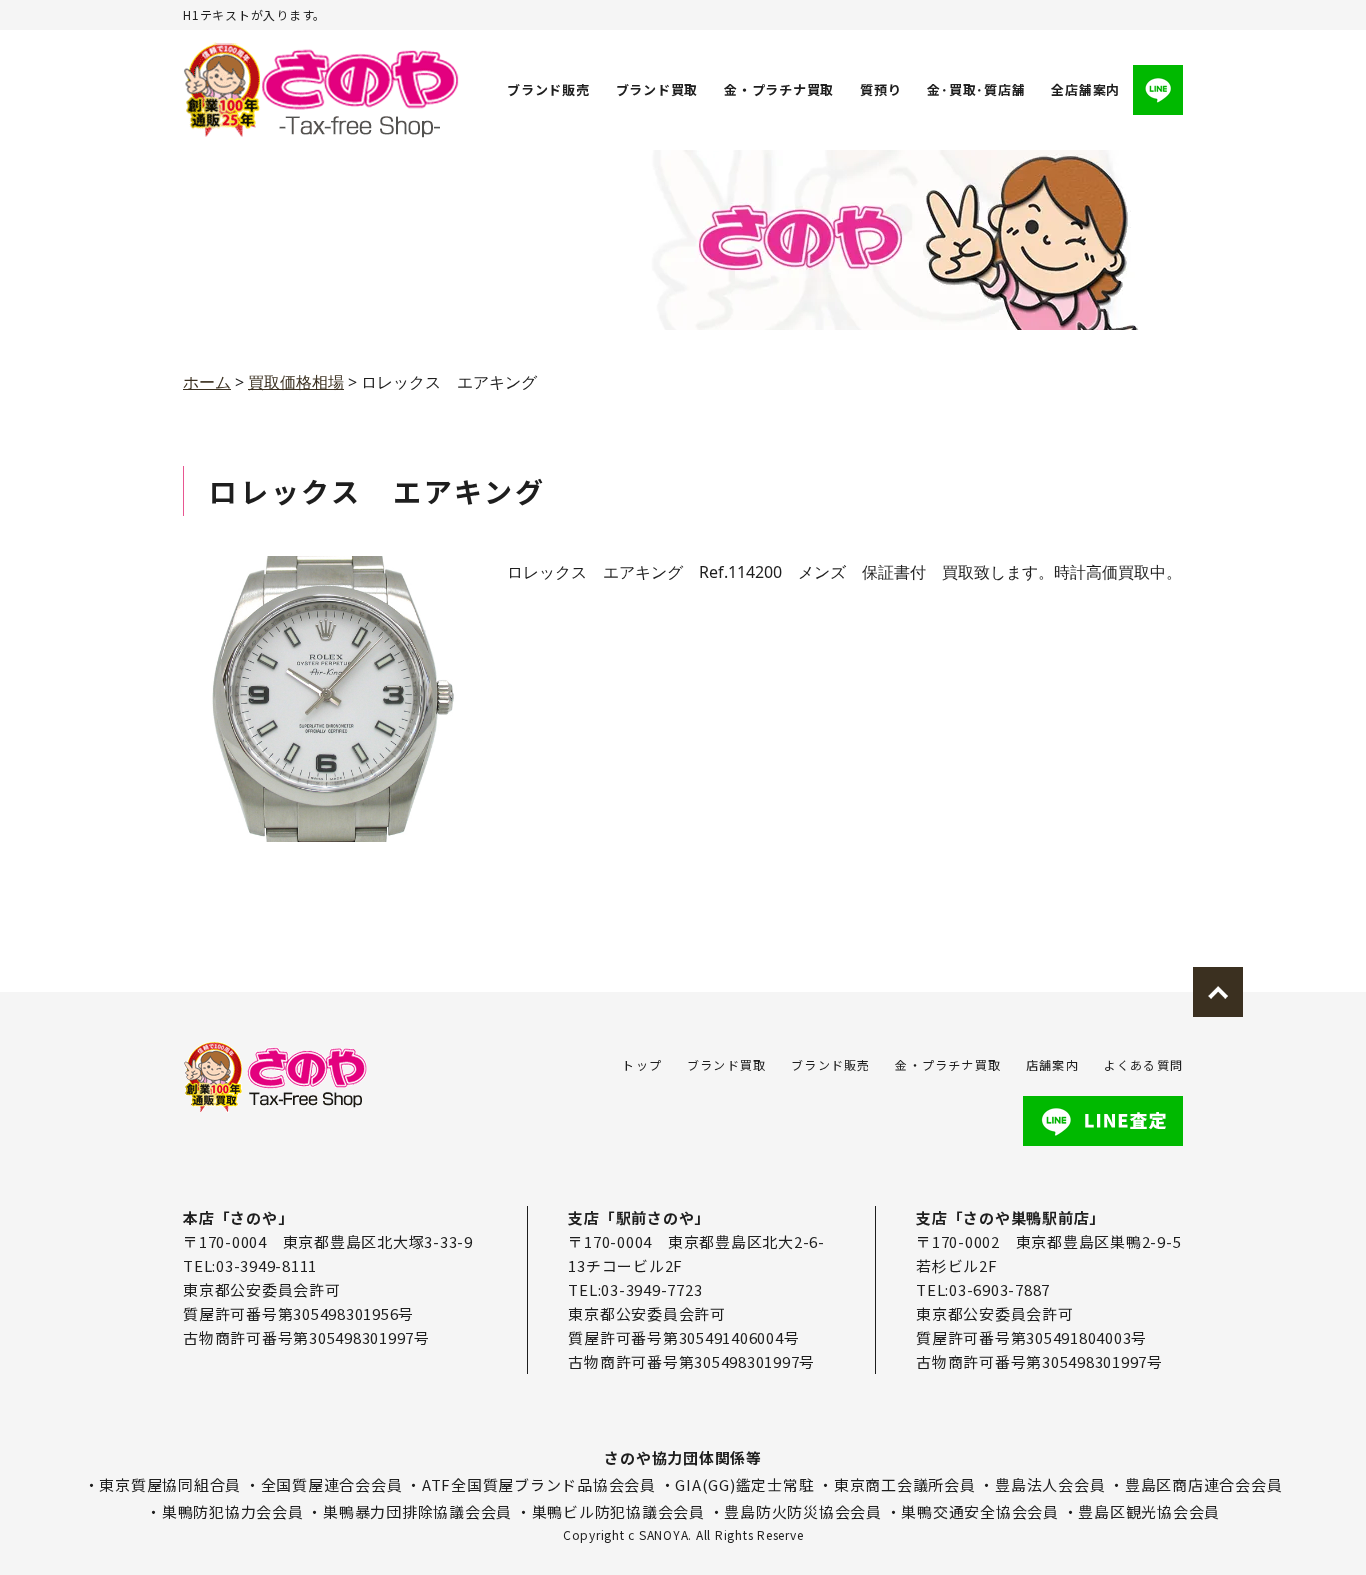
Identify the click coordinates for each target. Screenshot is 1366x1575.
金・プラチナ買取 (779, 89)
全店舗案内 (1085, 89)
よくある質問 (1143, 1064)
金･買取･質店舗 (976, 89)
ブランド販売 (548, 89)
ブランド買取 (657, 89)
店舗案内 (1052, 1064)
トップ (642, 1064)
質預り (880, 89)
